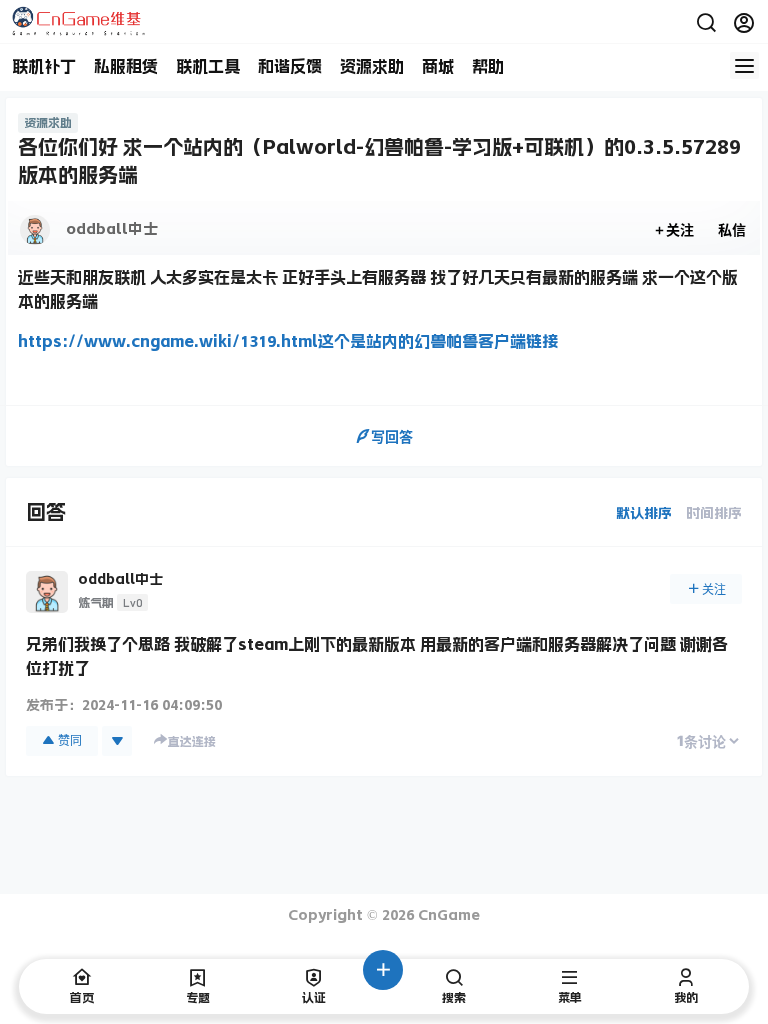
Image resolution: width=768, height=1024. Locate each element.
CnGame (447, 915)
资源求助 (372, 66)
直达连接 (192, 742)
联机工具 (208, 66)
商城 (438, 66)
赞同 (70, 740)
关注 (680, 229)
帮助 (488, 66)
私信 (732, 229)
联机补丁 (44, 66)
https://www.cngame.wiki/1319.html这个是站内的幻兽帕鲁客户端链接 (288, 341)
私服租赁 (126, 66)
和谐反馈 (290, 66)
